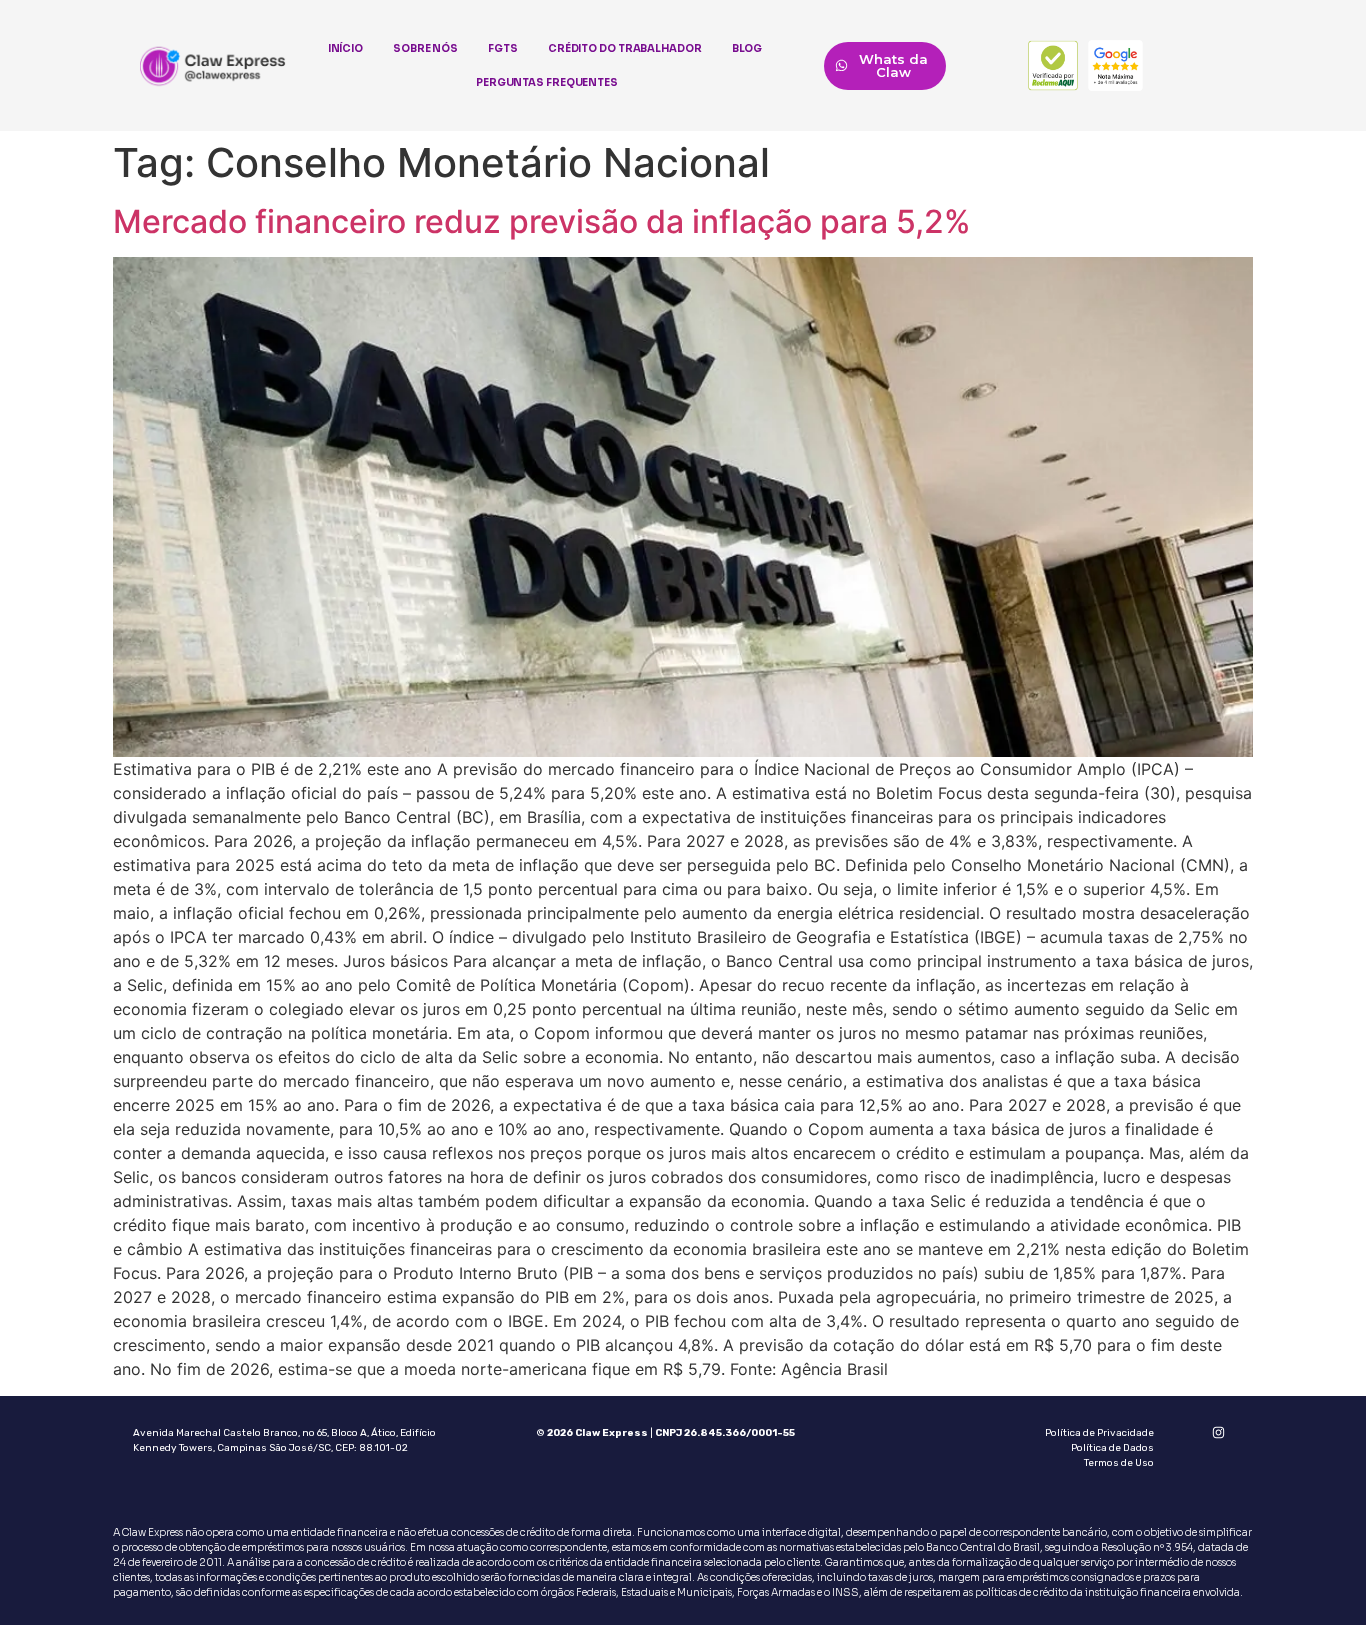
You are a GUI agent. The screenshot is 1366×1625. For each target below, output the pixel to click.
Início (345, 48)
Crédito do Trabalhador (625, 48)
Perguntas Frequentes (547, 82)
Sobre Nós (425, 48)
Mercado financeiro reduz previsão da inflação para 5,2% (542, 221)
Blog (747, 48)
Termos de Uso (1119, 1463)
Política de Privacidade (1099, 1433)
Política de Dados (1112, 1448)
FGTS (503, 48)
